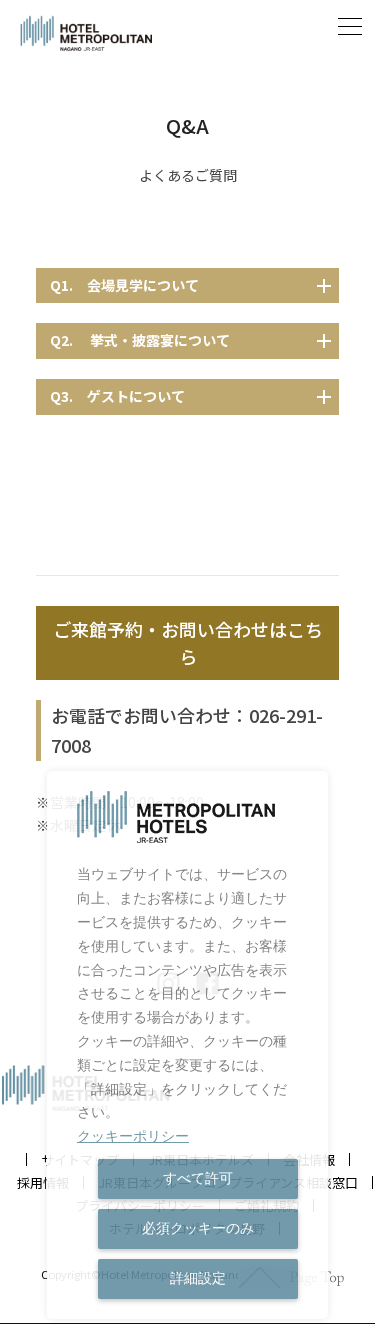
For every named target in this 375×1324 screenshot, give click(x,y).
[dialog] (187, 1045)
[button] (350, 34)
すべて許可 (198, 1178)
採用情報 (43, 1182)
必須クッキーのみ (198, 1228)
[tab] (188, 286)
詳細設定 (198, 1278)
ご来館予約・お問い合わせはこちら (188, 642)
